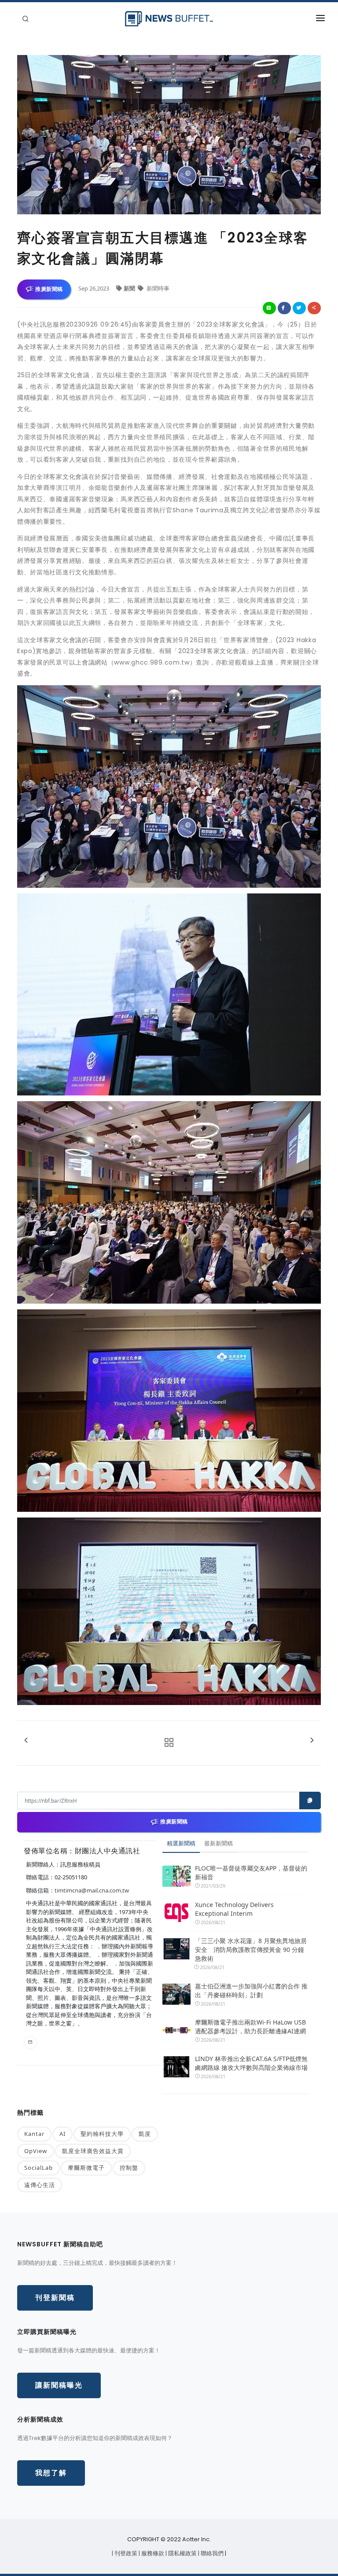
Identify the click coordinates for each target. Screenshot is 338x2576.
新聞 (130, 288)
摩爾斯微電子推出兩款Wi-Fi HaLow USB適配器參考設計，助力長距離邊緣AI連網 (250, 2027)
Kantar (34, 2134)
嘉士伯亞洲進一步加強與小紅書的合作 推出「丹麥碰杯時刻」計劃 (251, 1990)
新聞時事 (157, 288)
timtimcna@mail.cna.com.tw (92, 1890)
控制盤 (129, 2168)
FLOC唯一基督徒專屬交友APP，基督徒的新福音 (251, 1872)
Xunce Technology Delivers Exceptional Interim (234, 1909)
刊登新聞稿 (55, 2298)
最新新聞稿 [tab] (219, 1843)
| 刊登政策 (125, 2553)
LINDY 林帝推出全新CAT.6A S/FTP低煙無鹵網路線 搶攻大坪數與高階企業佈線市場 (251, 2063)
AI (62, 2134)
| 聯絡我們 (211, 2553)
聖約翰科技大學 (102, 2134)
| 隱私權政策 (182, 2553)
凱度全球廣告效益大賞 (93, 2151)
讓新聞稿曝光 (59, 2385)
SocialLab (39, 2168)
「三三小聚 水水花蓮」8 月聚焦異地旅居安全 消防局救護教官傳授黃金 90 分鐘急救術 (251, 1949)
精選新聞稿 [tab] (181, 1843)
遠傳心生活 (40, 2185)
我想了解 (51, 2473)
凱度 (145, 2134)
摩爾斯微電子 (86, 2168)
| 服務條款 (152, 2553)
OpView (36, 2151)
